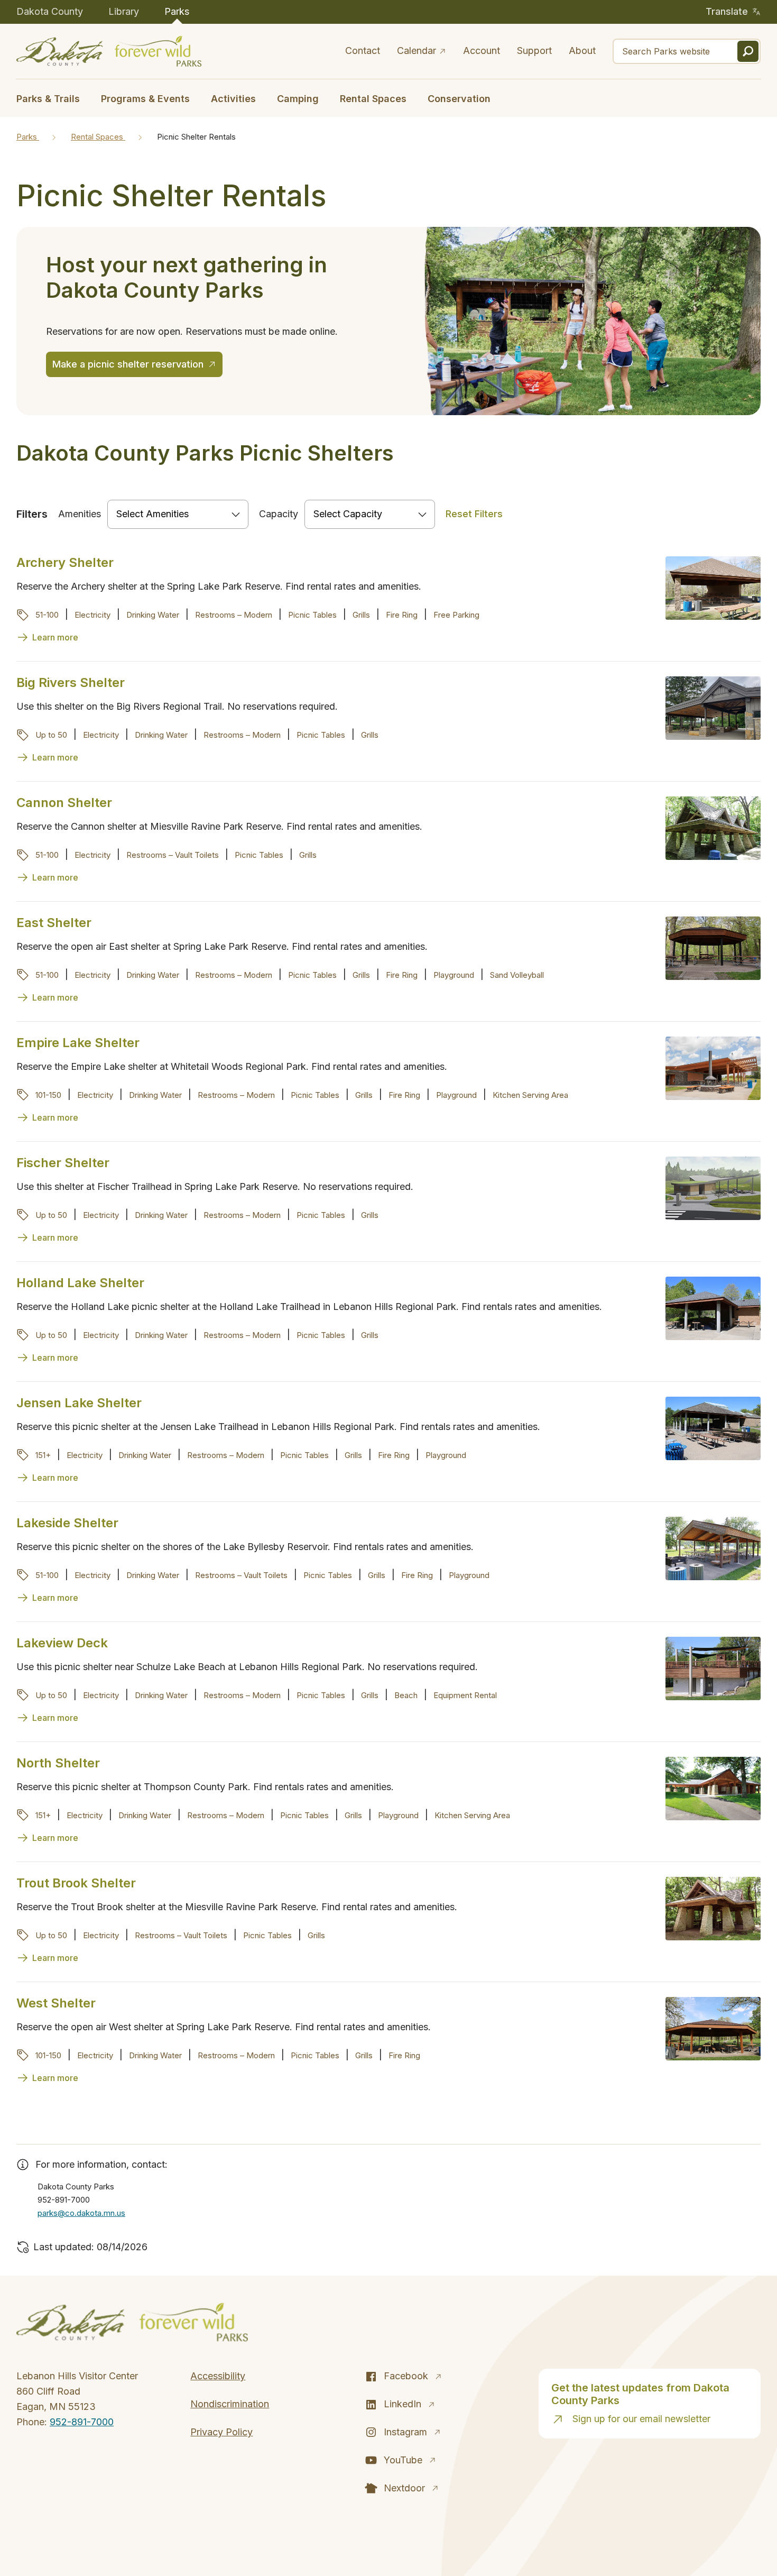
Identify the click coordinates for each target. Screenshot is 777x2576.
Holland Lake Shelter (80, 1283)
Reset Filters (474, 514)
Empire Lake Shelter (78, 1043)
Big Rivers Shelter (71, 682)
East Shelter (54, 923)
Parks (177, 11)
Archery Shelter (65, 562)
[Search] (748, 51)
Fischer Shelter (63, 1163)
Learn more (55, 637)
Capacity (279, 514)
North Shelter (58, 1763)
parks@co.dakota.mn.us (81, 2213)
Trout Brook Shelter (76, 1883)
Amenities (80, 514)
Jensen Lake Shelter (79, 1403)
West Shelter (56, 2003)
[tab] (53, 98)
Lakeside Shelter (67, 1523)
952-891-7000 (82, 2422)
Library (124, 11)
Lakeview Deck (62, 1643)
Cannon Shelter (64, 803)
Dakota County (50, 11)
